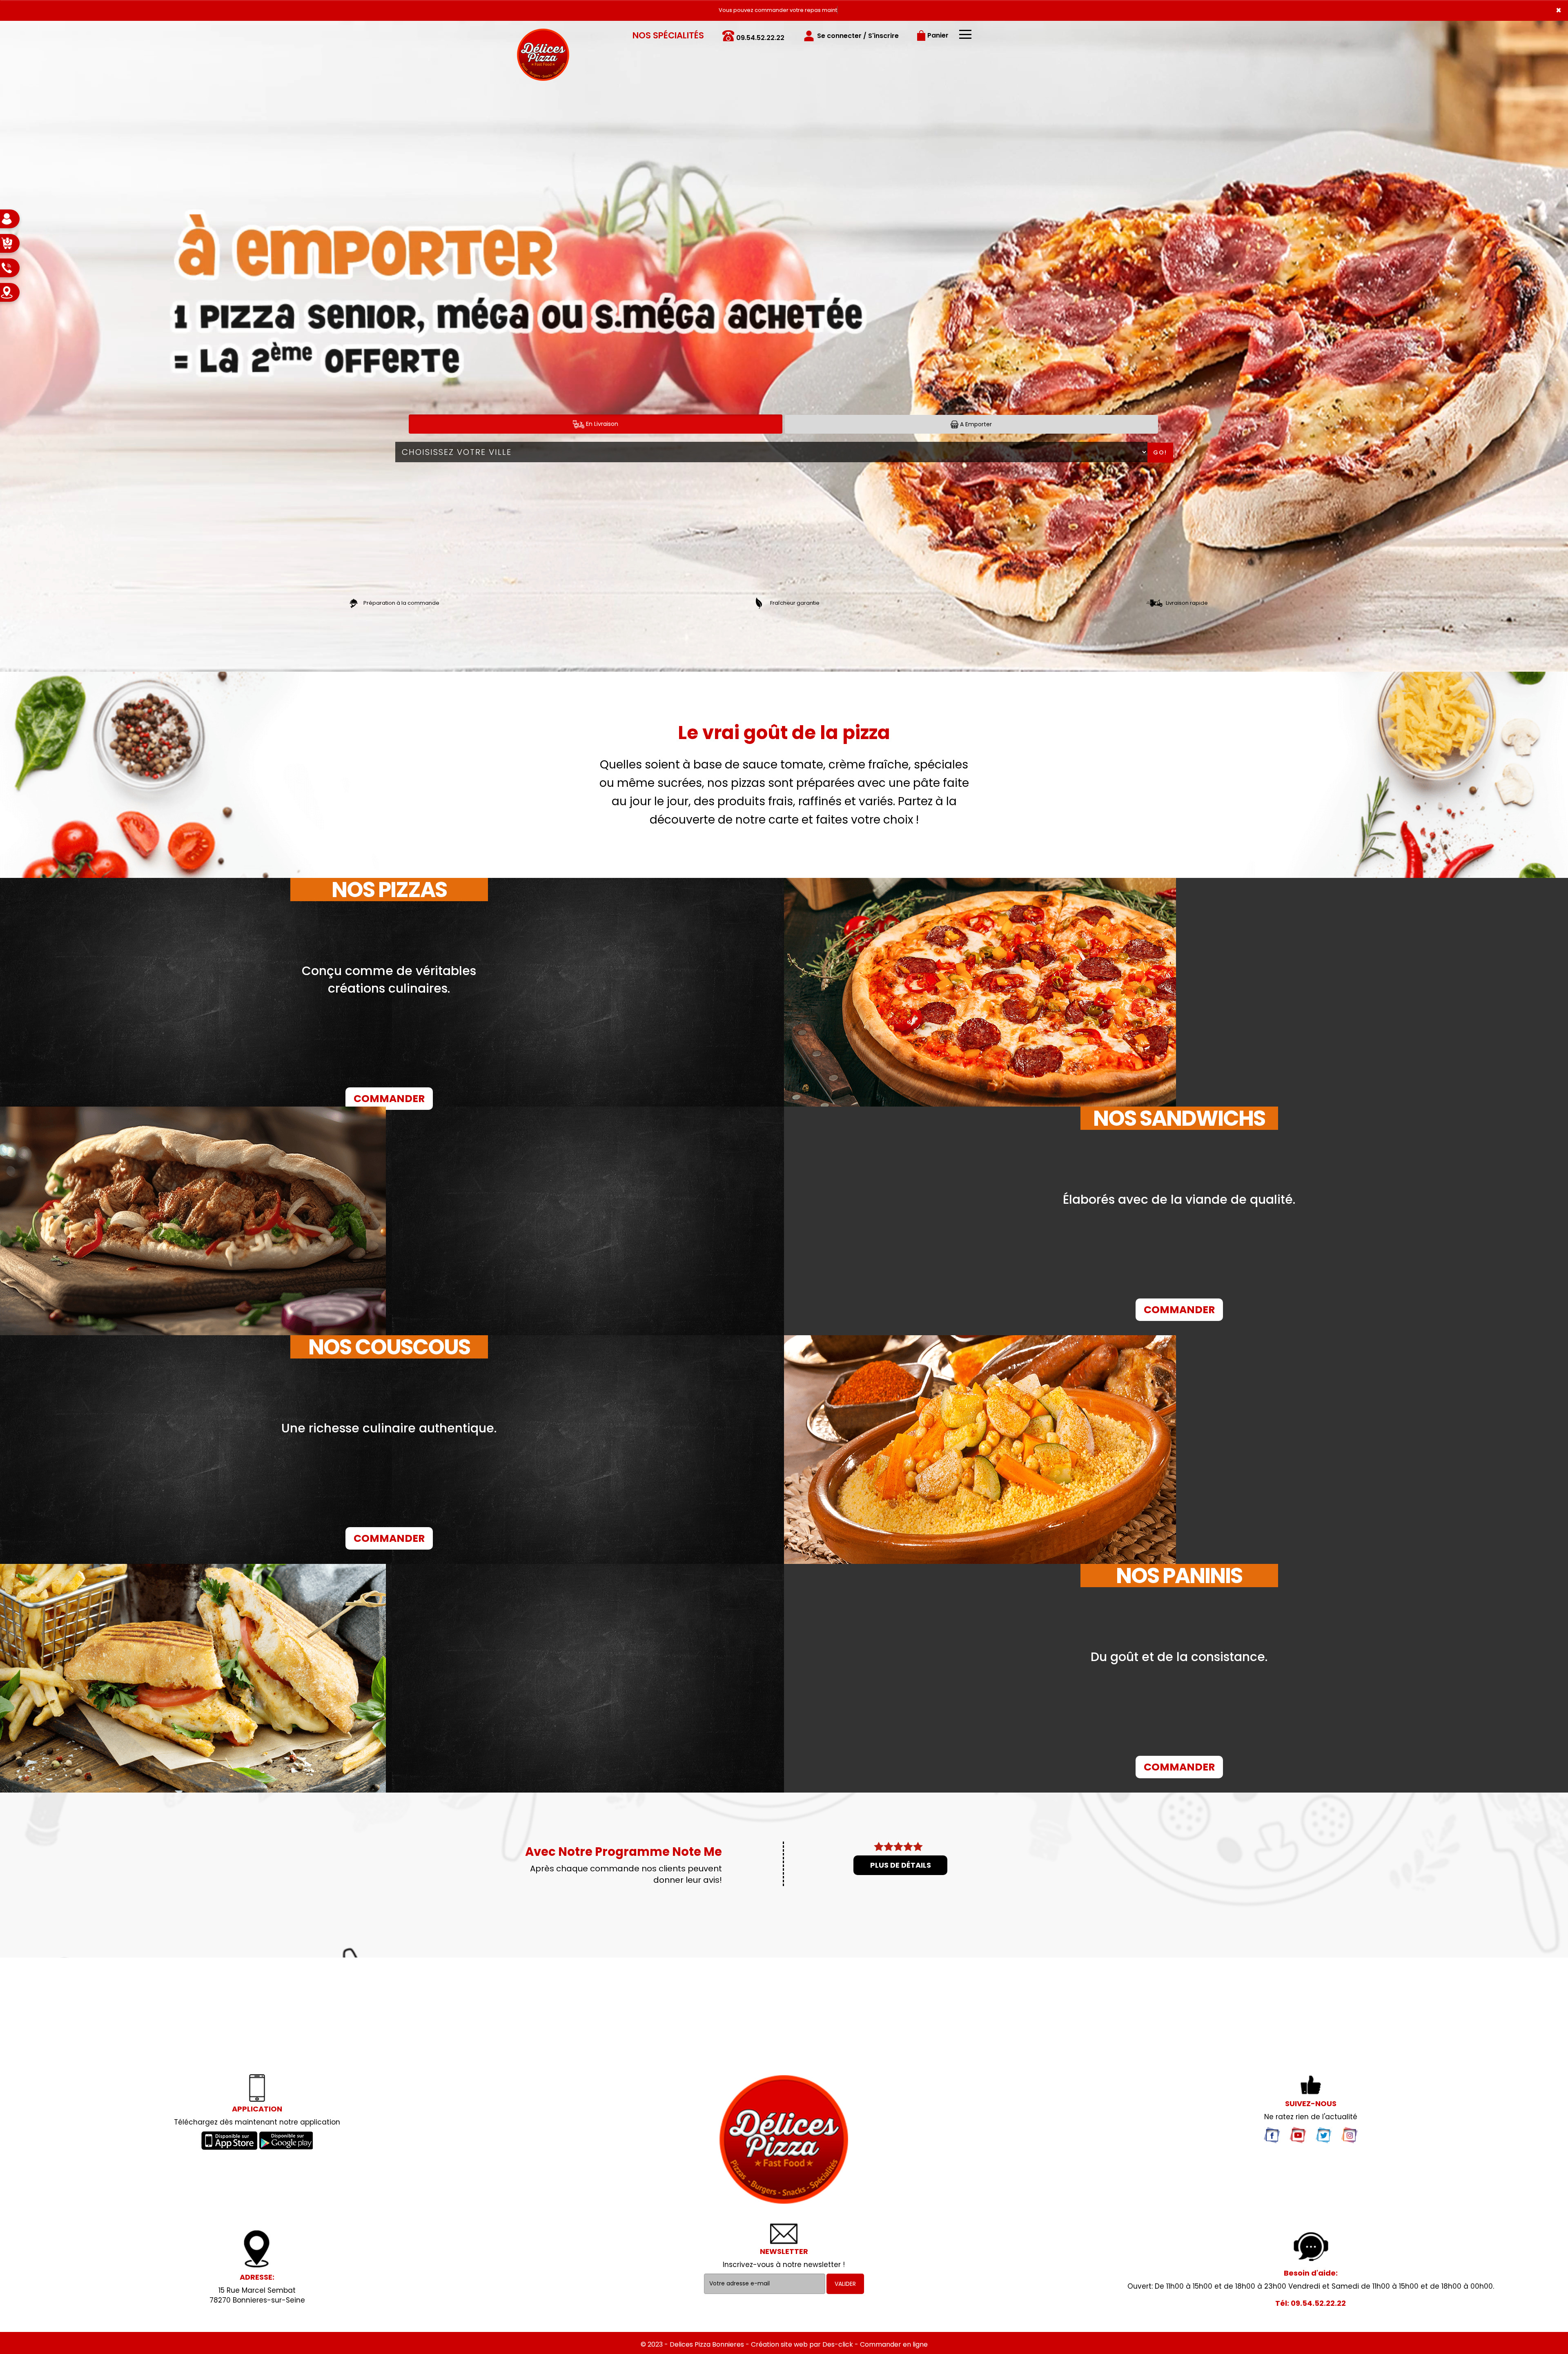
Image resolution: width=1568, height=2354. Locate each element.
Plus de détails (901, 1865)
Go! (1160, 452)
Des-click (838, 2344)
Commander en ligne (894, 2344)
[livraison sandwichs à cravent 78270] (784, 2139)
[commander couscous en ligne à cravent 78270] (980, 1450)
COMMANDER (389, 1099)
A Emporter (975, 424)
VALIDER (845, 2284)
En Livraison (601, 424)
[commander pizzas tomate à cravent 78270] (980, 992)
